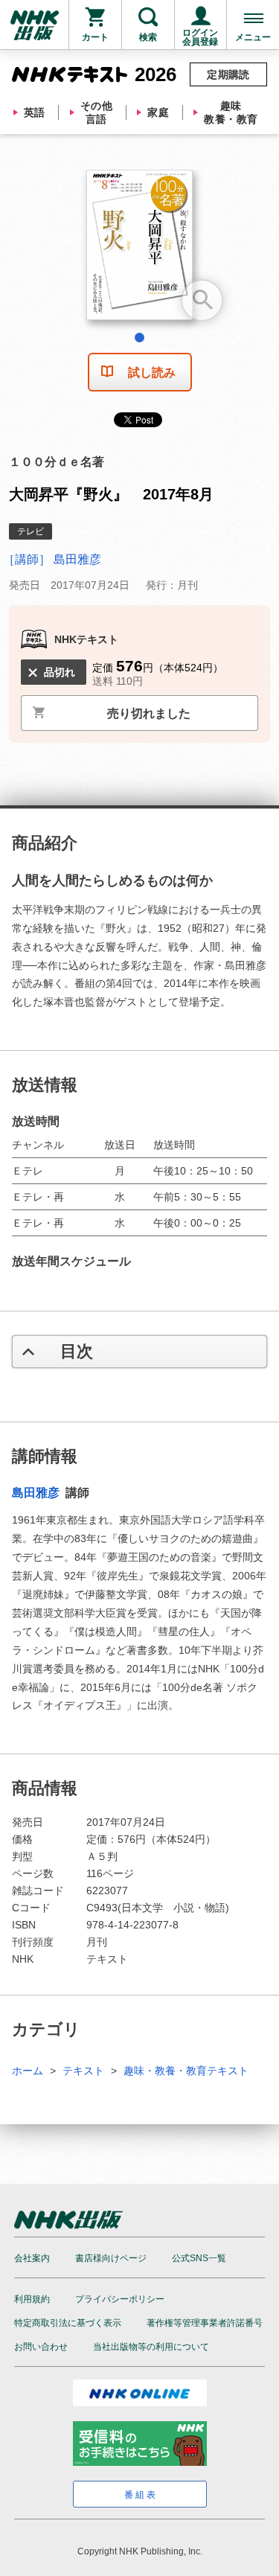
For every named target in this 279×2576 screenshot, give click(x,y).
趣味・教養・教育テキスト (186, 2071)
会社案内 (32, 2258)
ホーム (28, 2071)
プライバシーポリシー (120, 2299)
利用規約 (32, 2299)
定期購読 (228, 74)
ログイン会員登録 (200, 37)
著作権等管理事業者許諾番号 (205, 2323)
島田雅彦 (37, 1493)
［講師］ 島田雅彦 (52, 559)
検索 (148, 37)
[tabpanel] (139, 250)
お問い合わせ (41, 2347)
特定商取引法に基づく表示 (68, 2323)
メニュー (253, 37)
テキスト (83, 2071)
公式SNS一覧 (199, 2258)
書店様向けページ (111, 2258)
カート (95, 37)
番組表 (141, 2495)
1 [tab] (139, 338)
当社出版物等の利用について (151, 2347)
